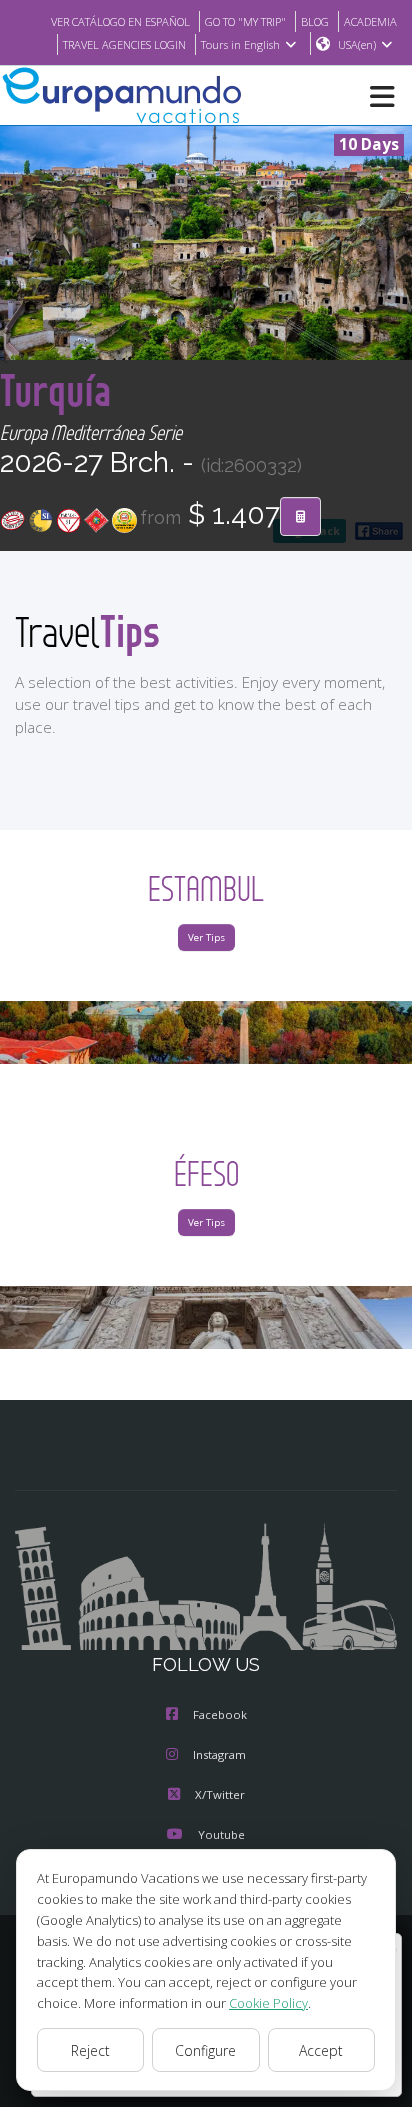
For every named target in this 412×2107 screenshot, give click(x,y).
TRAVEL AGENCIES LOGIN (124, 44)
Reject (90, 2050)
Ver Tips (206, 937)
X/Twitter (220, 1794)
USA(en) (357, 44)
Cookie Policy (268, 2003)
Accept (321, 2050)
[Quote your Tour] (300, 517)
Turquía (56, 389)
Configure (205, 2050)
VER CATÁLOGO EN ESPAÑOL (120, 21)
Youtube (221, 1834)
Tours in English (240, 44)
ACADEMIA (370, 21)
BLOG (315, 21)
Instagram (219, 1754)
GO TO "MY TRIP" (245, 21)
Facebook (220, 1714)
